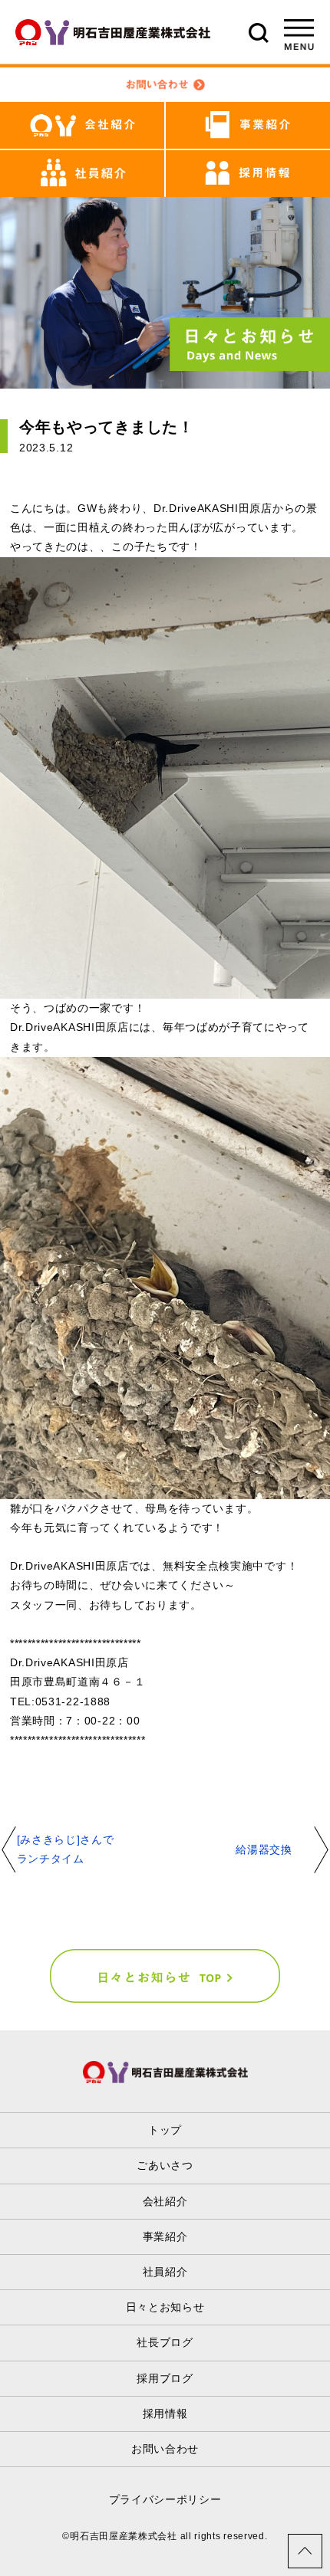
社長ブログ (165, 2342)
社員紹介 (165, 2272)
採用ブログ (165, 2378)
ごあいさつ (165, 2165)
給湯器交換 (264, 1849)
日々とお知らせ (165, 2307)
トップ (165, 2130)
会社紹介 (165, 2201)
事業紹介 (165, 2236)
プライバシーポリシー (165, 2499)
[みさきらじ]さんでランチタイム (66, 1849)
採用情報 (165, 2414)
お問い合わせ (165, 2449)
